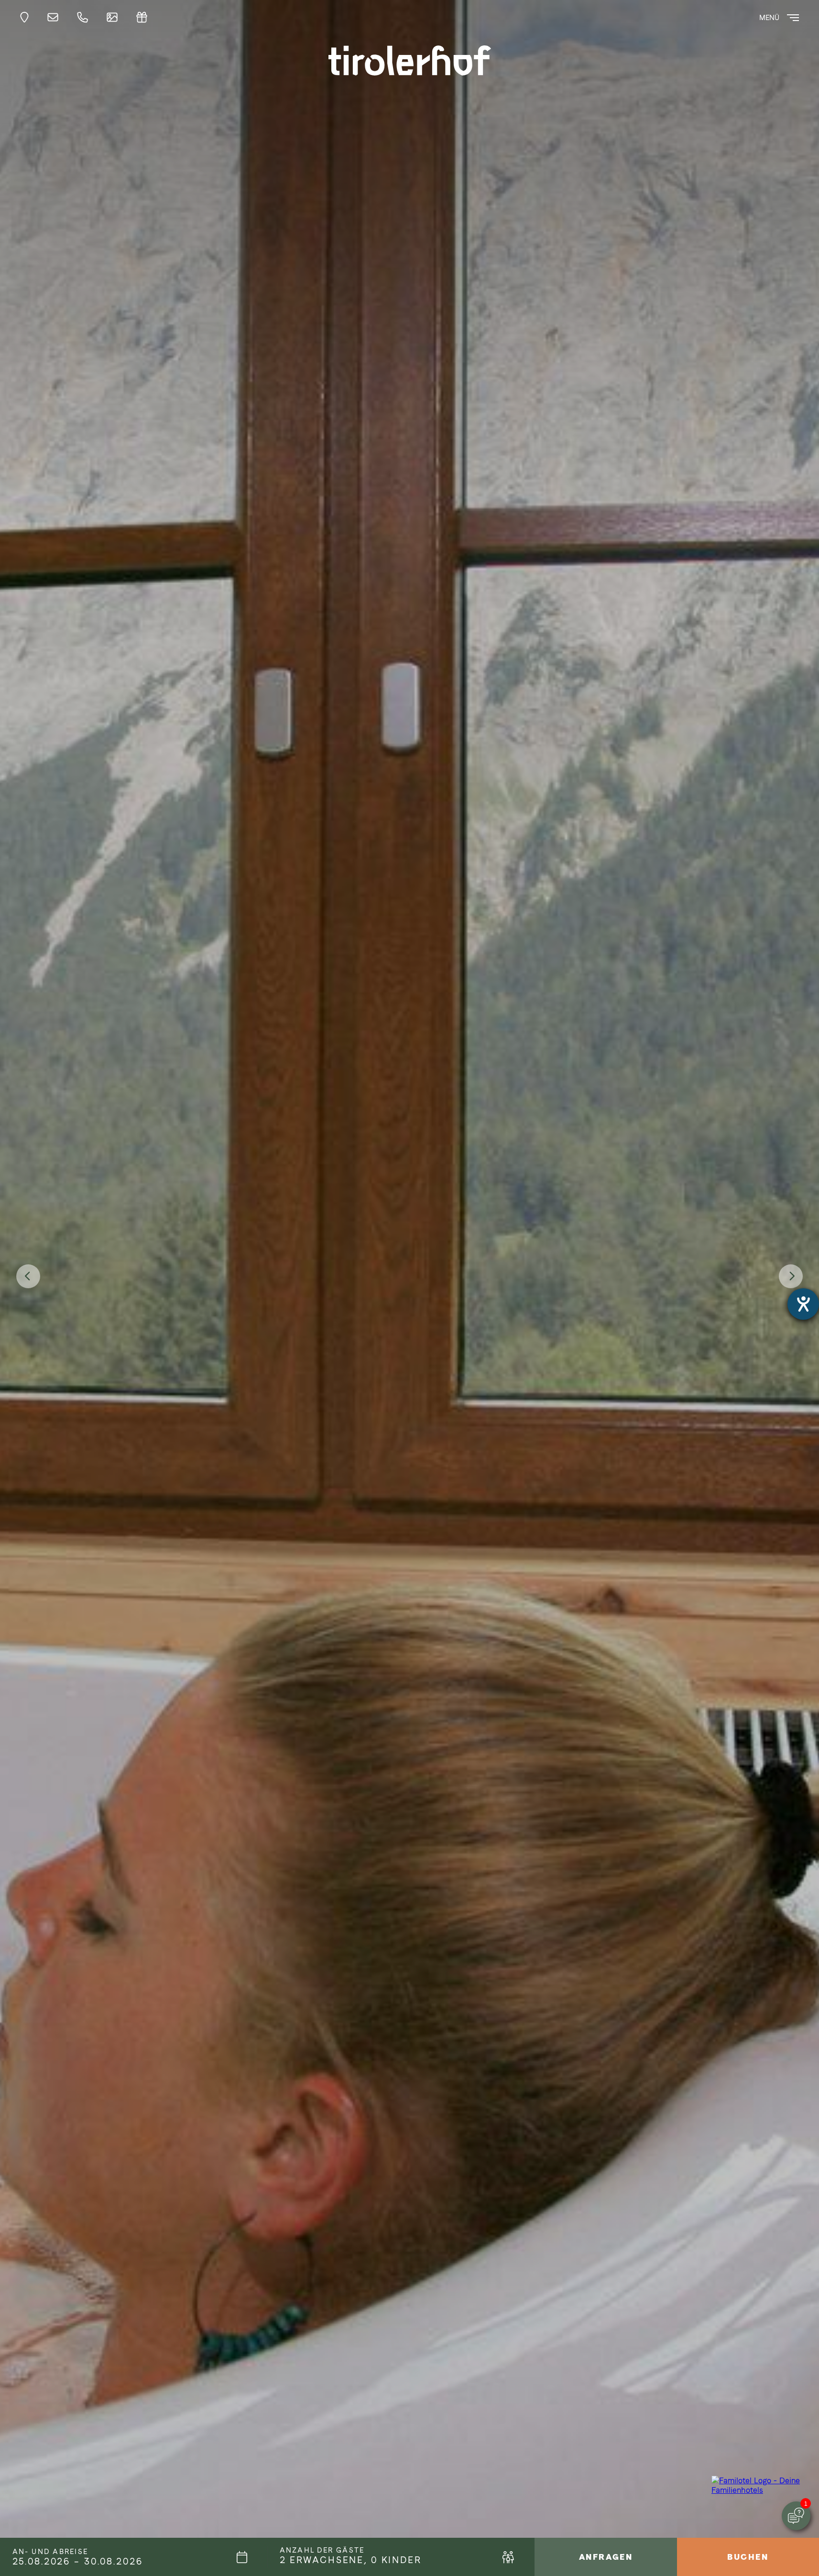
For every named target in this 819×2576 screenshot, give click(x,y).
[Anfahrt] (27, 17)
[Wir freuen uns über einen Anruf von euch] (85, 17)
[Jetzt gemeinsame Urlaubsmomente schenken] (144, 17)
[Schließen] (790, 2468)
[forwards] (791, 1276)
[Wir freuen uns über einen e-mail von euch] (55, 17)
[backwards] (28, 1276)
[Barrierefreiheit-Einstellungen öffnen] (803, 1304)
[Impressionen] (115, 17)
